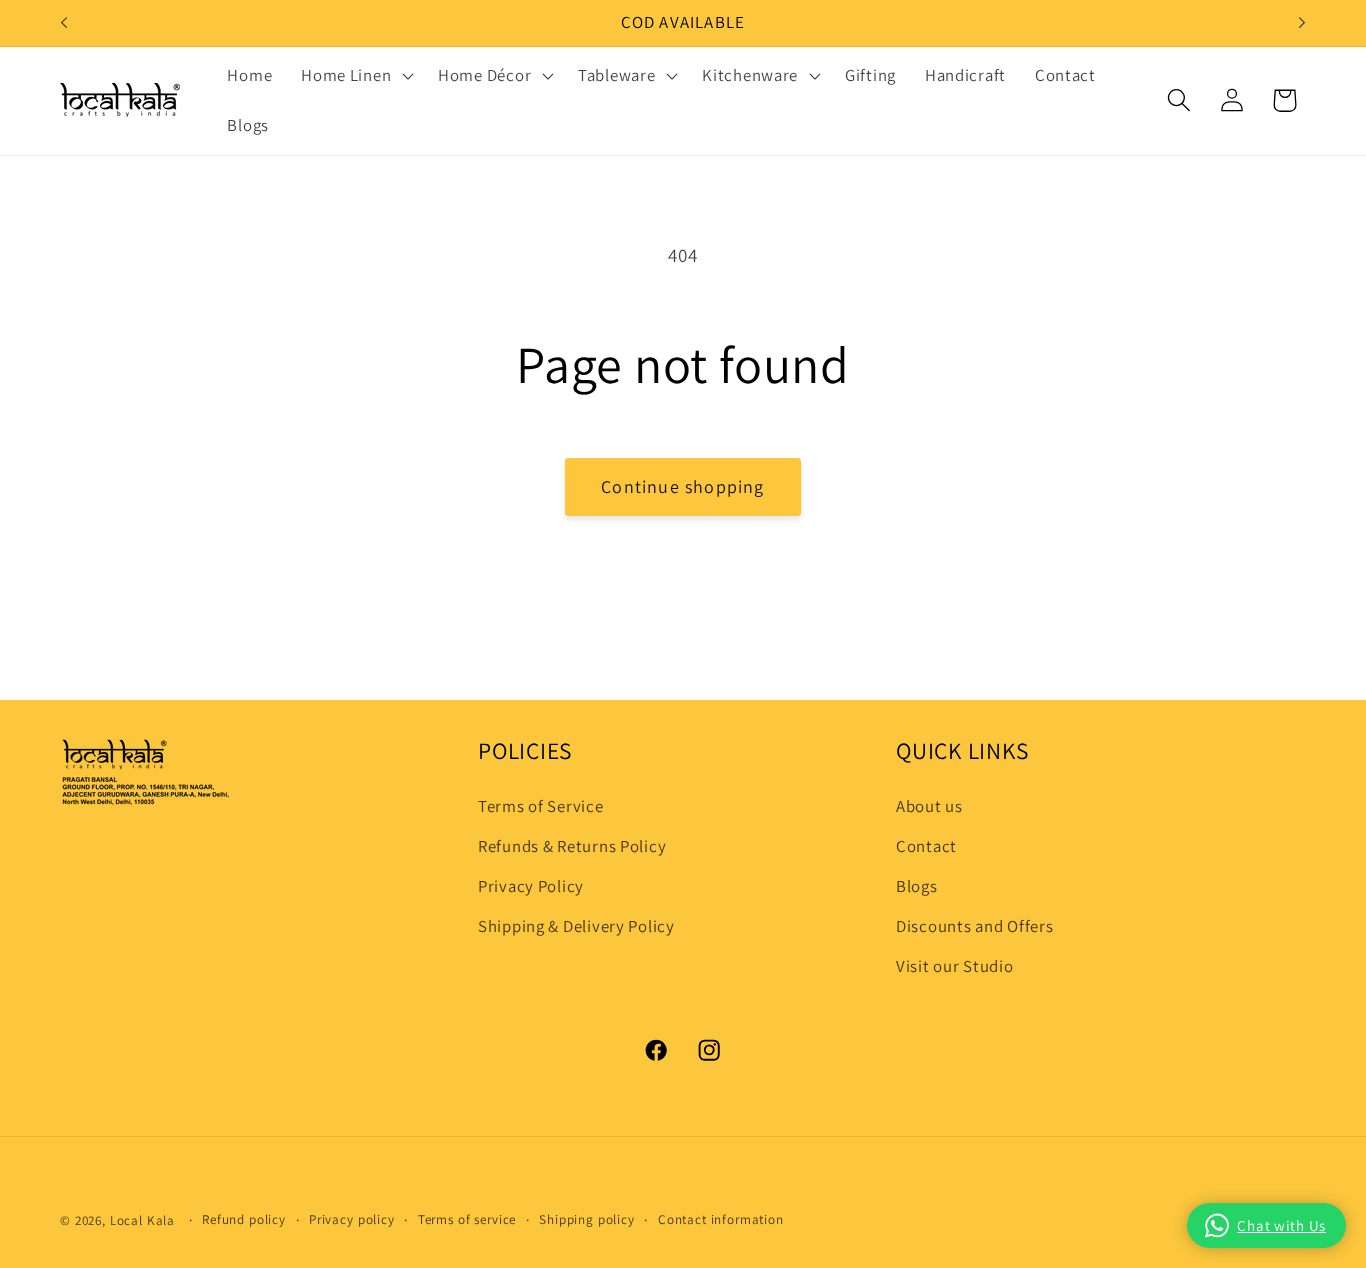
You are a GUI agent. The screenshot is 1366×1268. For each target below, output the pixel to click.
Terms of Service (541, 806)
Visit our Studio (955, 966)
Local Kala (142, 1220)
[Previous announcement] (64, 23)
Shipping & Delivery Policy (576, 926)
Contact (926, 846)
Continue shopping (682, 486)
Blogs (917, 886)
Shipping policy (587, 1219)
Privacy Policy (531, 886)
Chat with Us (1281, 1225)
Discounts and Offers (974, 926)
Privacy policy (352, 1219)
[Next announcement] (1302, 23)
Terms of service (467, 1219)
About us (929, 806)
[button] (355, 76)
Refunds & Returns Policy (572, 846)
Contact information (721, 1219)
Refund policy (244, 1219)
